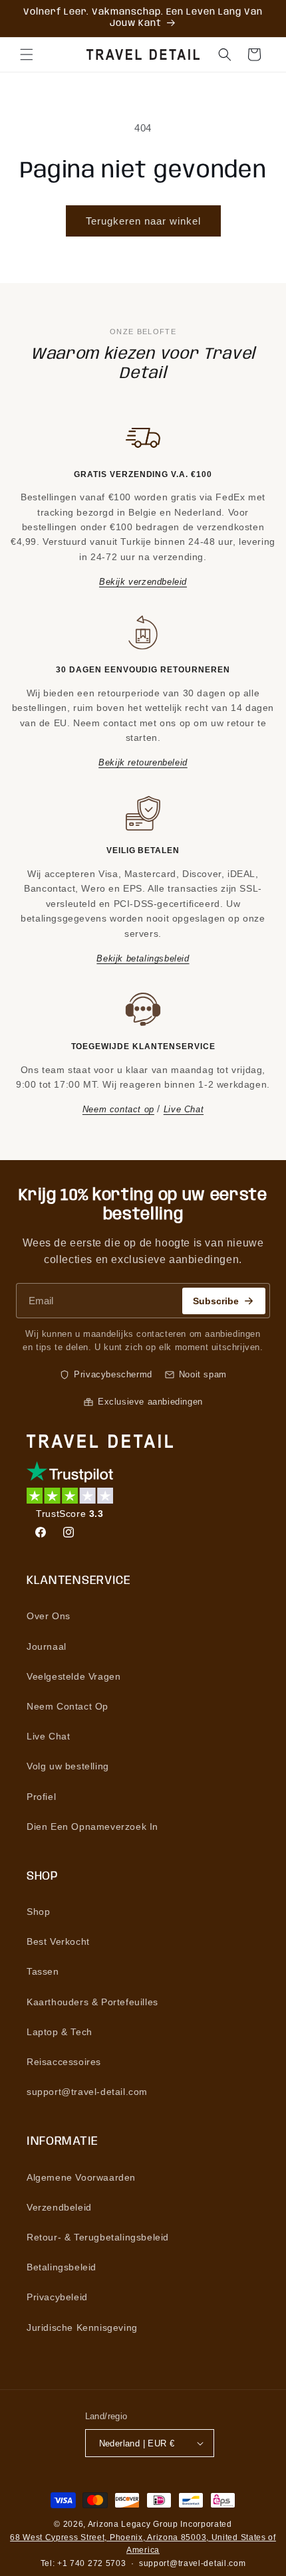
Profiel (41, 1797)
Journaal (47, 1646)
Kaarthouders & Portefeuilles (92, 2002)
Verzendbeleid (59, 2207)
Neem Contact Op (68, 1706)
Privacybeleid (57, 2297)
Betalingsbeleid (62, 2267)
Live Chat (184, 1109)
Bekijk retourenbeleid (143, 762)
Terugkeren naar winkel (143, 221)
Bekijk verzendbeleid (143, 582)
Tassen (43, 1971)
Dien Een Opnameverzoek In (92, 1827)
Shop (38, 1912)
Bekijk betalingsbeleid (143, 958)
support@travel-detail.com (87, 2092)
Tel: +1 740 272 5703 (83, 2563)
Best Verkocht (58, 1941)
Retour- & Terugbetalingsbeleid (98, 2237)
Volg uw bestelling (68, 1766)
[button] (27, 54)
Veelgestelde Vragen (73, 1676)
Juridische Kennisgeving (82, 2328)
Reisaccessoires (64, 2062)
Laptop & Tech (60, 2032)
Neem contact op (118, 1109)
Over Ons (49, 1616)
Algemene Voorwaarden (81, 2177)
